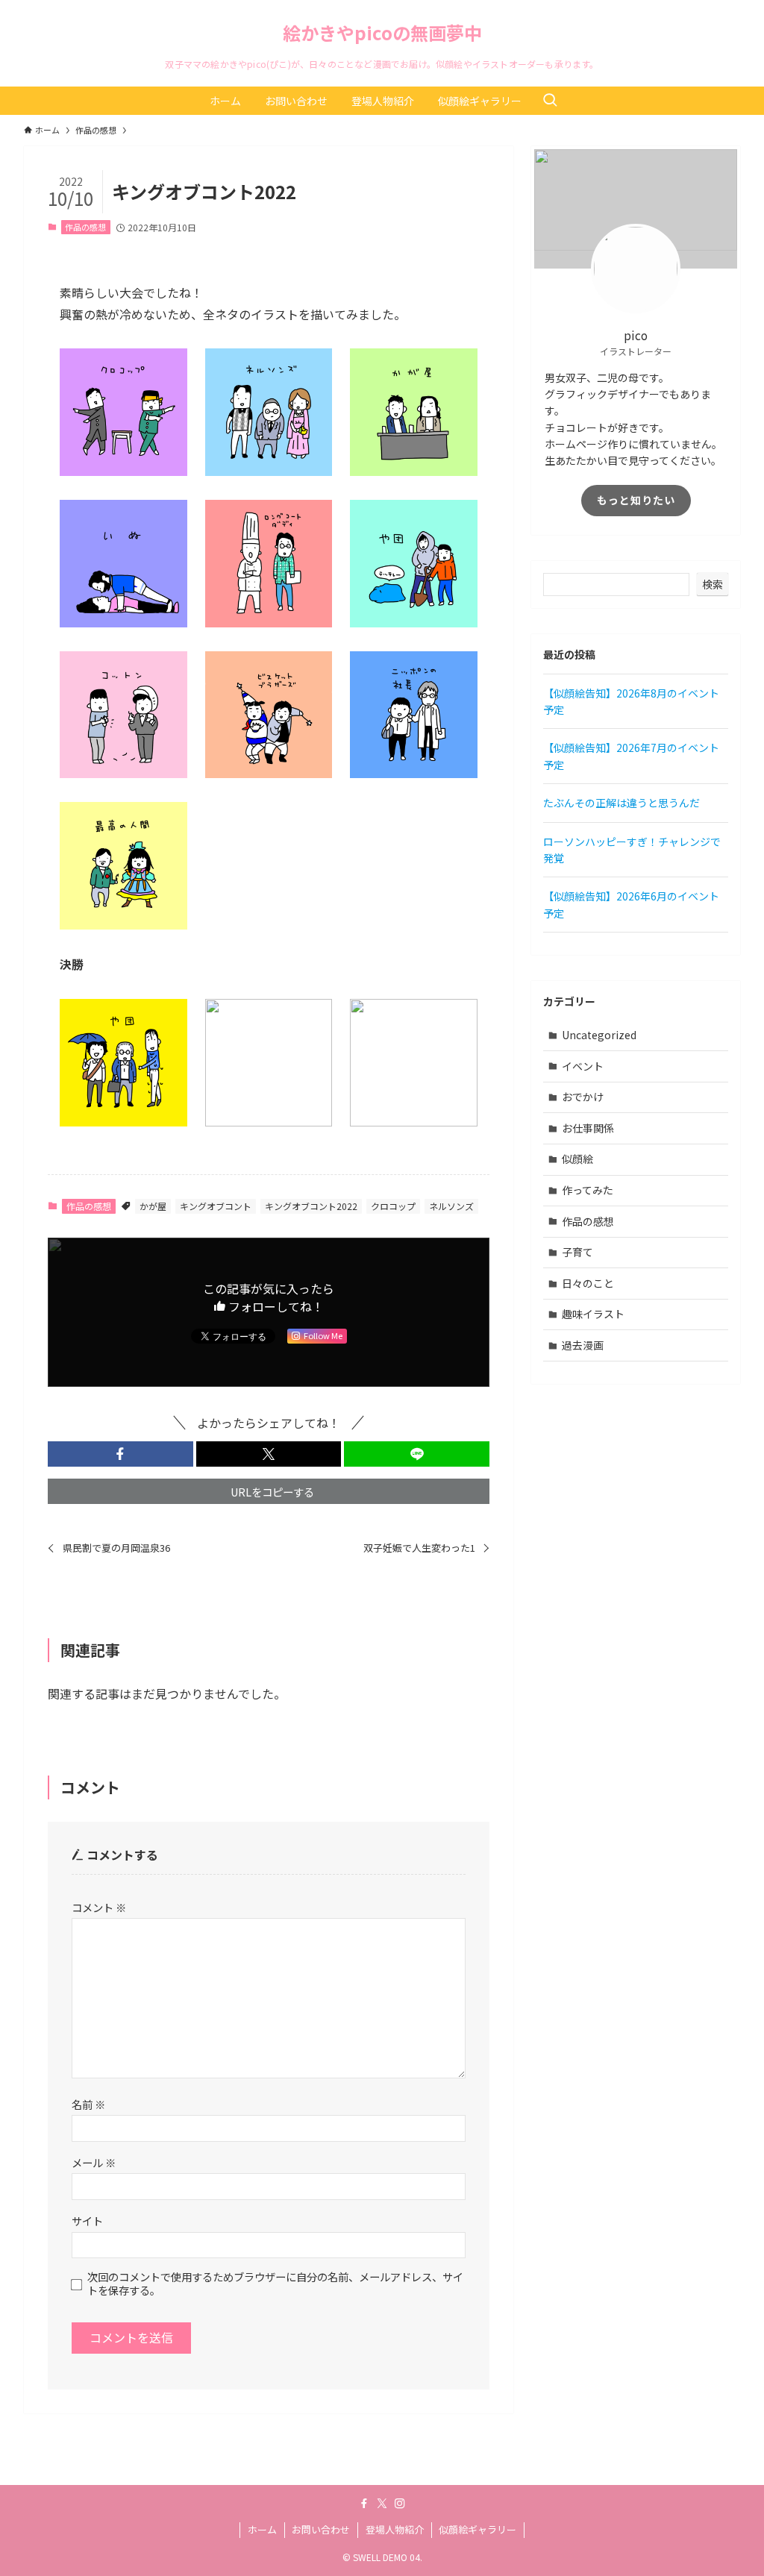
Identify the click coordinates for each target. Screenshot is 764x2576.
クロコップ (393, 1206)
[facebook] (364, 2504)
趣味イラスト (593, 1314)
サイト (87, 2221)
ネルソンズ (451, 1206)
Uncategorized (599, 1035)
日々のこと (588, 1283)
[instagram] (400, 2504)
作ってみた (588, 1190)
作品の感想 (85, 227)
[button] (120, 1454)
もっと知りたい (636, 500)
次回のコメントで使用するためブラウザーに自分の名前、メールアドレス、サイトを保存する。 (275, 2283)
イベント (583, 1066)
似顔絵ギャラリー (477, 2529)
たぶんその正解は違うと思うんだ (621, 803)
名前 (88, 2104)
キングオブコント (216, 1206)
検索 (713, 584)
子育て (577, 1252)
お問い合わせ (321, 2529)
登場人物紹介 (395, 2529)
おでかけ (583, 1097)
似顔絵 (577, 1159)
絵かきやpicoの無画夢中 (382, 33)
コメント (99, 1907)
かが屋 (153, 1206)
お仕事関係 (588, 1128)
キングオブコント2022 (311, 1206)
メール (94, 2162)
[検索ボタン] (550, 101)
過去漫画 (583, 1345)
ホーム (262, 2529)
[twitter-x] (382, 2504)
